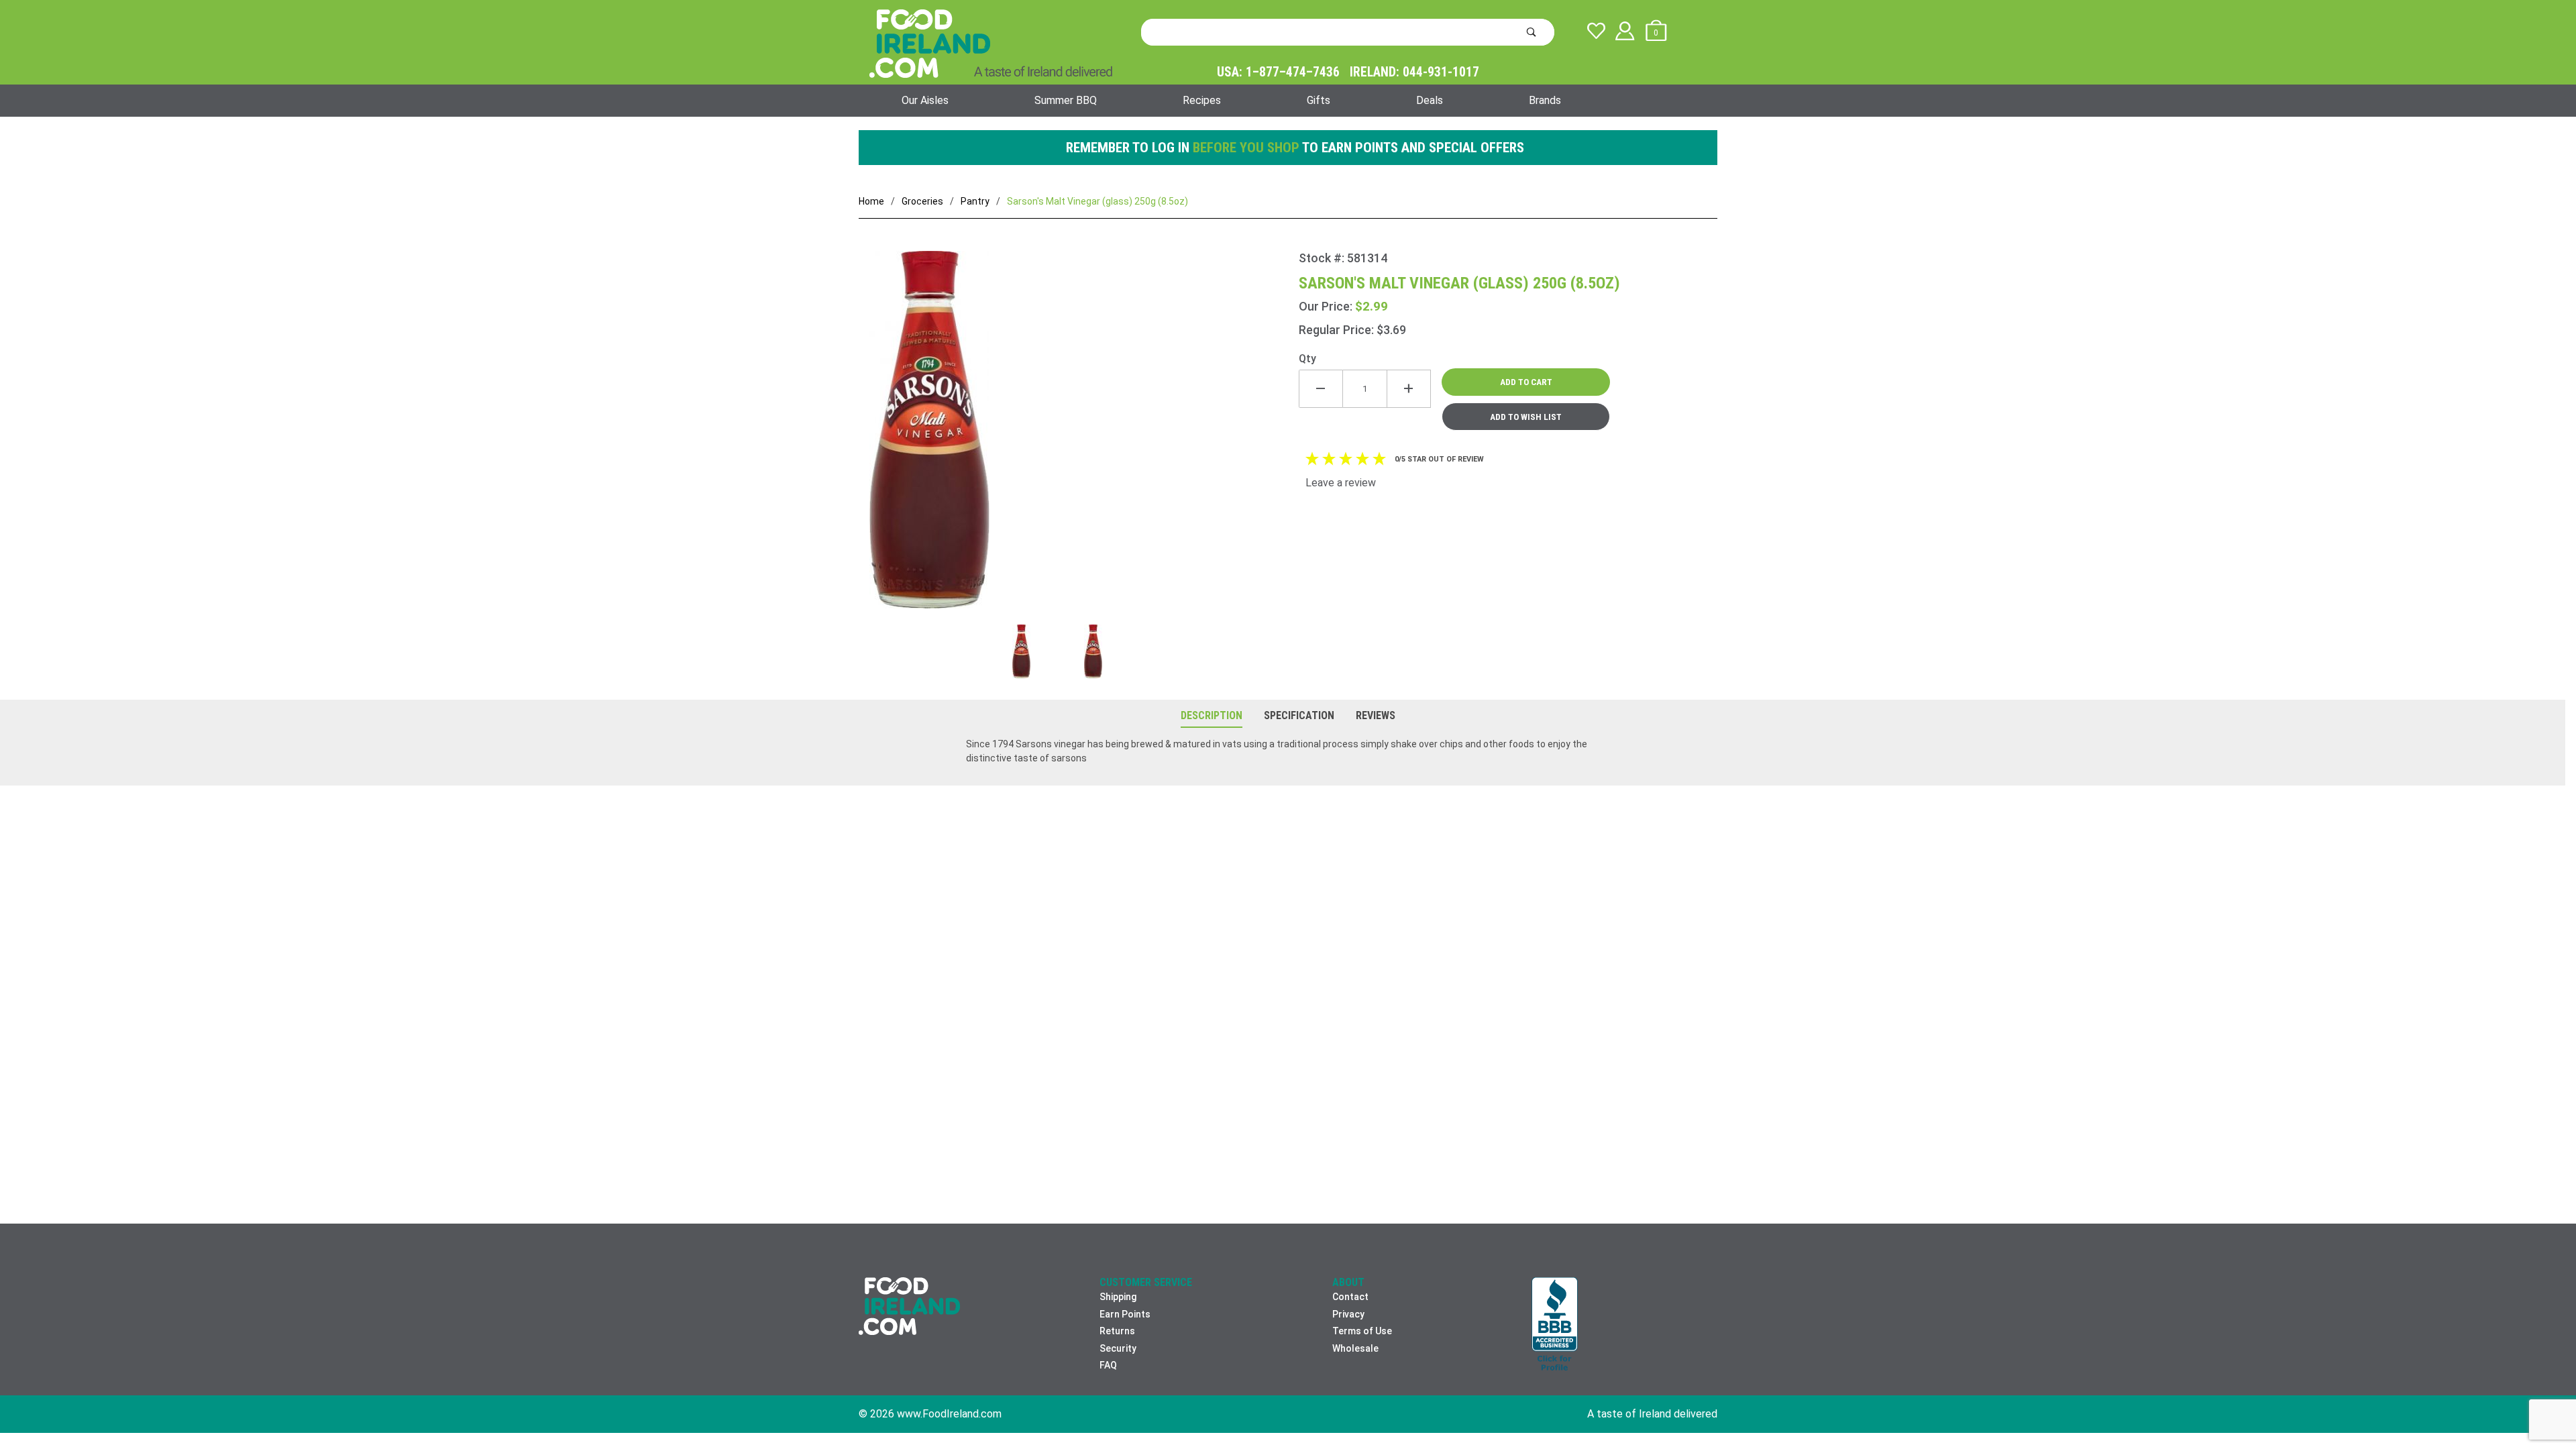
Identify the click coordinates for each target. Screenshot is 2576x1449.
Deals (1430, 100)
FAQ (1108, 1365)
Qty (1307, 359)
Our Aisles (925, 100)
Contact (1350, 1297)
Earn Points (1125, 1314)
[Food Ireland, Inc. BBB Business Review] (1555, 1325)
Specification (1299, 715)
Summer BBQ (1066, 100)
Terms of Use (1362, 1331)
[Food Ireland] (991, 43)
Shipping (1118, 1297)
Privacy (1348, 1314)
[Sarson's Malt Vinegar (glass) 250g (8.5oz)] (1079, 438)
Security (1118, 1348)
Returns (1117, 1331)
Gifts (1319, 100)
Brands (1545, 100)
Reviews (1376, 715)
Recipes (1202, 100)
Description (1212, 715)
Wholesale (1355, 1348)
